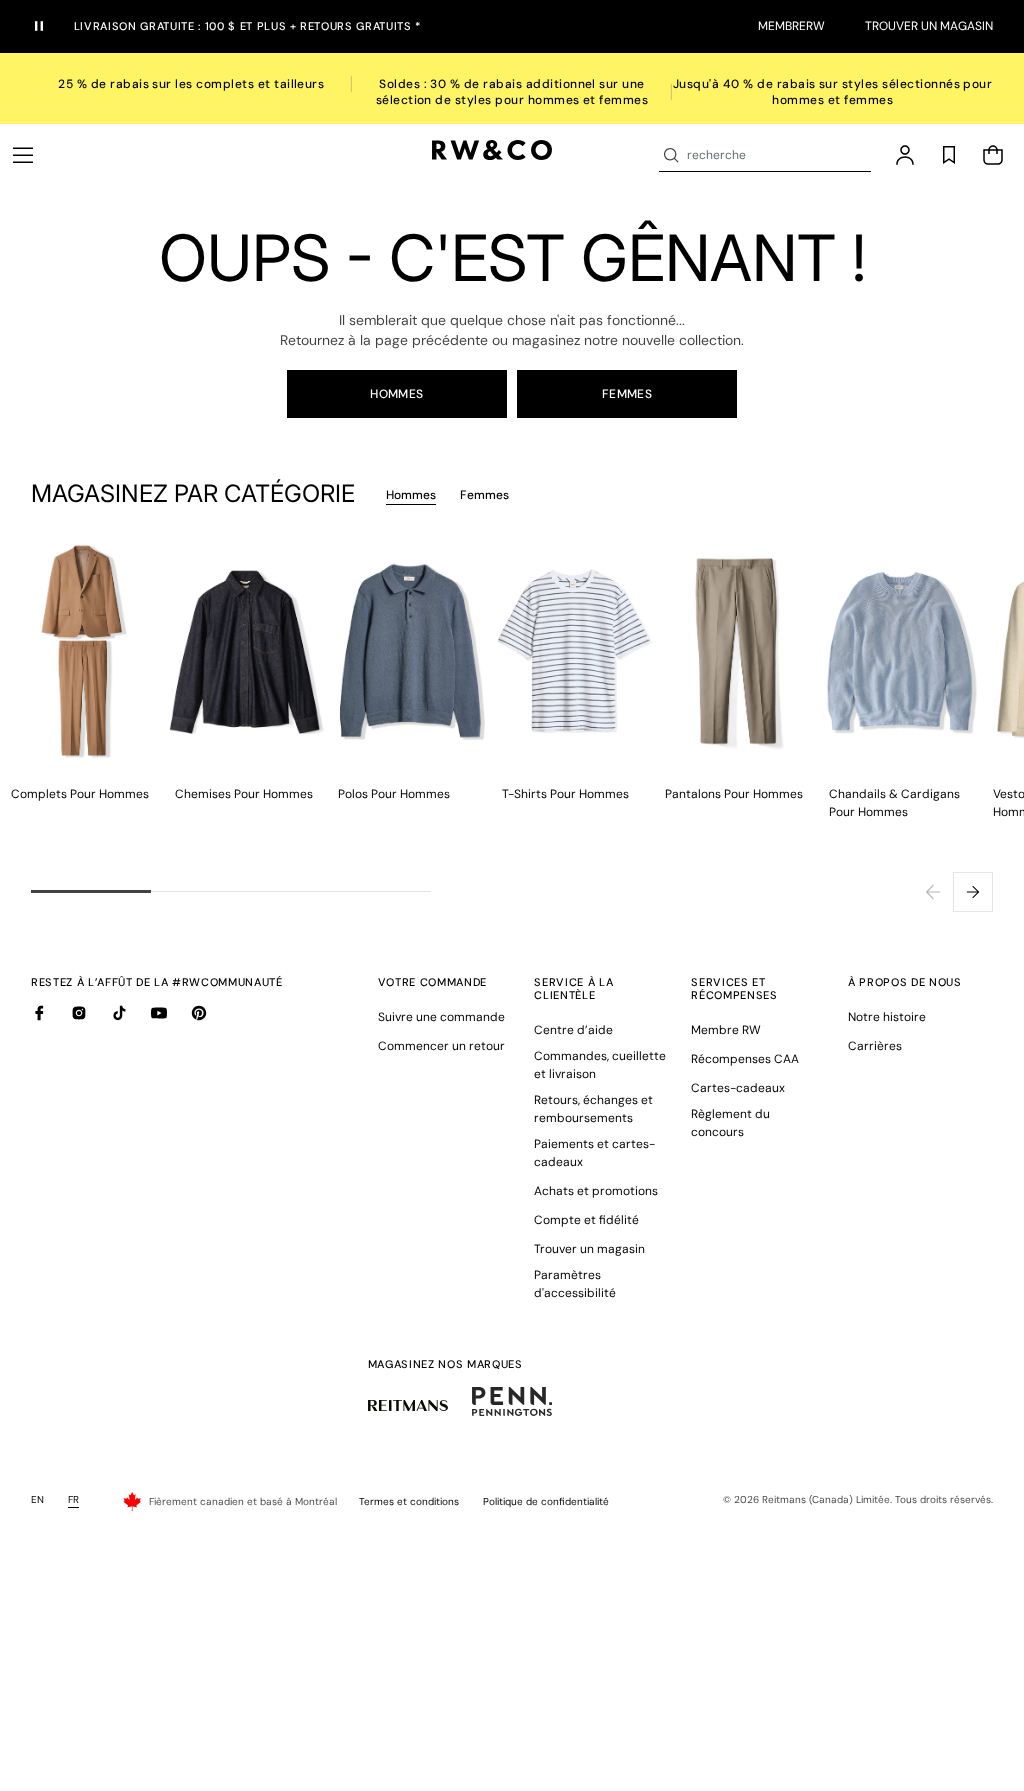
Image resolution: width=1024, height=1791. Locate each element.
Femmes (627, 394)
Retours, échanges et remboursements (593, 1109)
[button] (23, 155)
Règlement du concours (730, 1123)
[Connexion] (905, 155)
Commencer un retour (441, 1046)
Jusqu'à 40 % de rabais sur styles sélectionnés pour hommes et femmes (832, 92)
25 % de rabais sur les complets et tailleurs (191, 84)
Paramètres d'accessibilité (575, 1284)
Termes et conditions (409, 1501)
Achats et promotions (596, 1191)
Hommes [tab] (411, 495)
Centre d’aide (573, 1030)
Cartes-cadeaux (738, 1088)
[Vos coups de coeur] (949, 155)
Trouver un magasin (929, 26)
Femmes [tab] (484, 495)
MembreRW (791, 26)
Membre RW (726, 1030)
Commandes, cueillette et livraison (600, 1065)
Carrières (875, 1046)
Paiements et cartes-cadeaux (594, 1153)
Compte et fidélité (586, 1220)
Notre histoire (887, 1017)
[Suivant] (973, 892)
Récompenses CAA (745, 1059)
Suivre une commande (441, 1017)
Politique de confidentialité (546, 1501)
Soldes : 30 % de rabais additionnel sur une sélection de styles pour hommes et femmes (512, 92)
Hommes (397, 394)
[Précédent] (933, 892)
